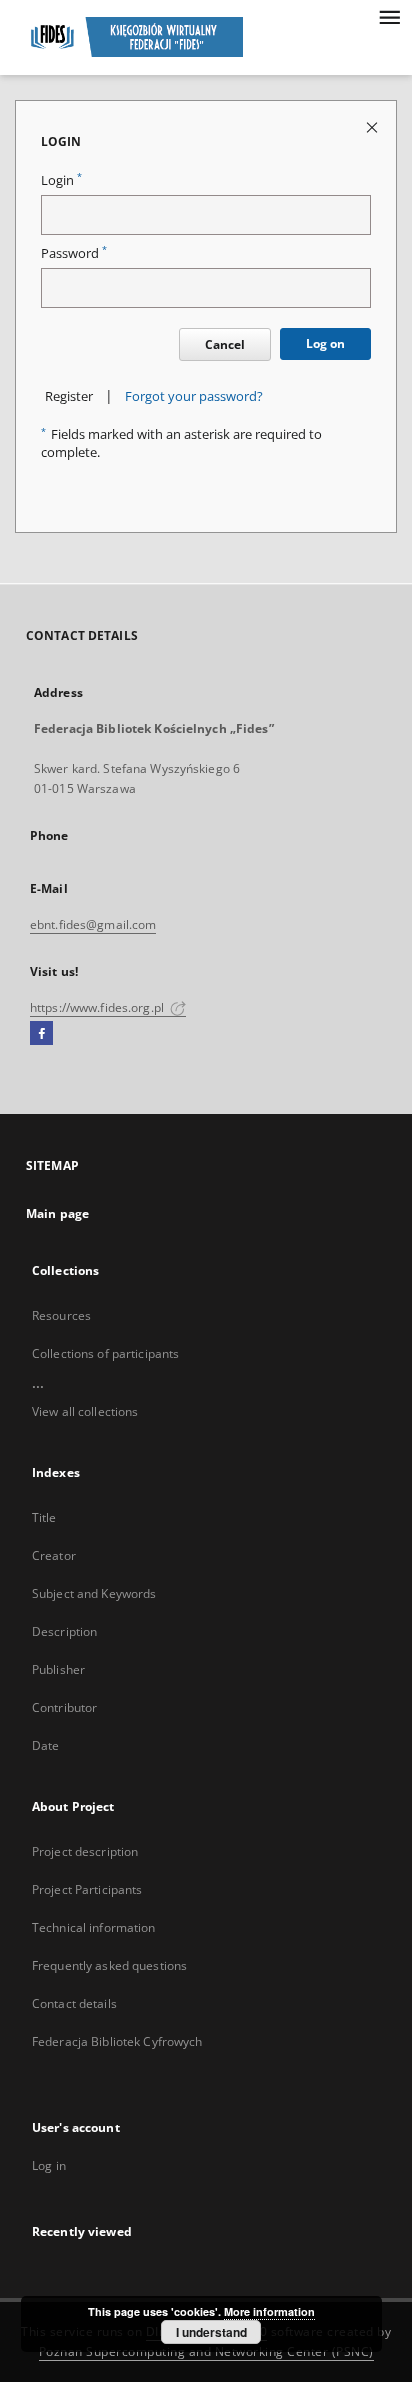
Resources (61, 1315)
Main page (57, 1213)
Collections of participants (105, 1353)
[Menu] (389, 16)
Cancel (225, 344)
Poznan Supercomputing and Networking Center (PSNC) (206, 2351)
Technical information (94, 1927)
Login (61, 180)
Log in (49, 2165)
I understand (211, 2332)
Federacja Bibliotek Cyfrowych (117, 2041)
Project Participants (87, 1889)
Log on (325, 343)
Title (44, 1517)
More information (269, 2311)
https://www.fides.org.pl (98, 1007)
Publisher (58, 1669)
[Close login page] (373, 126)
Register (69, 396)
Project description (85, 1851)
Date (45, 1745)
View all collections (85, 1411)
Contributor (64, 1707)
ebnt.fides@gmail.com (93, 924)
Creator (54, 1555)
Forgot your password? (194, 396)
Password (74, 253)
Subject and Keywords (94, 1593)
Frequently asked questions (109, 1965)
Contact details (74, 2003)
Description (64, 1631)
